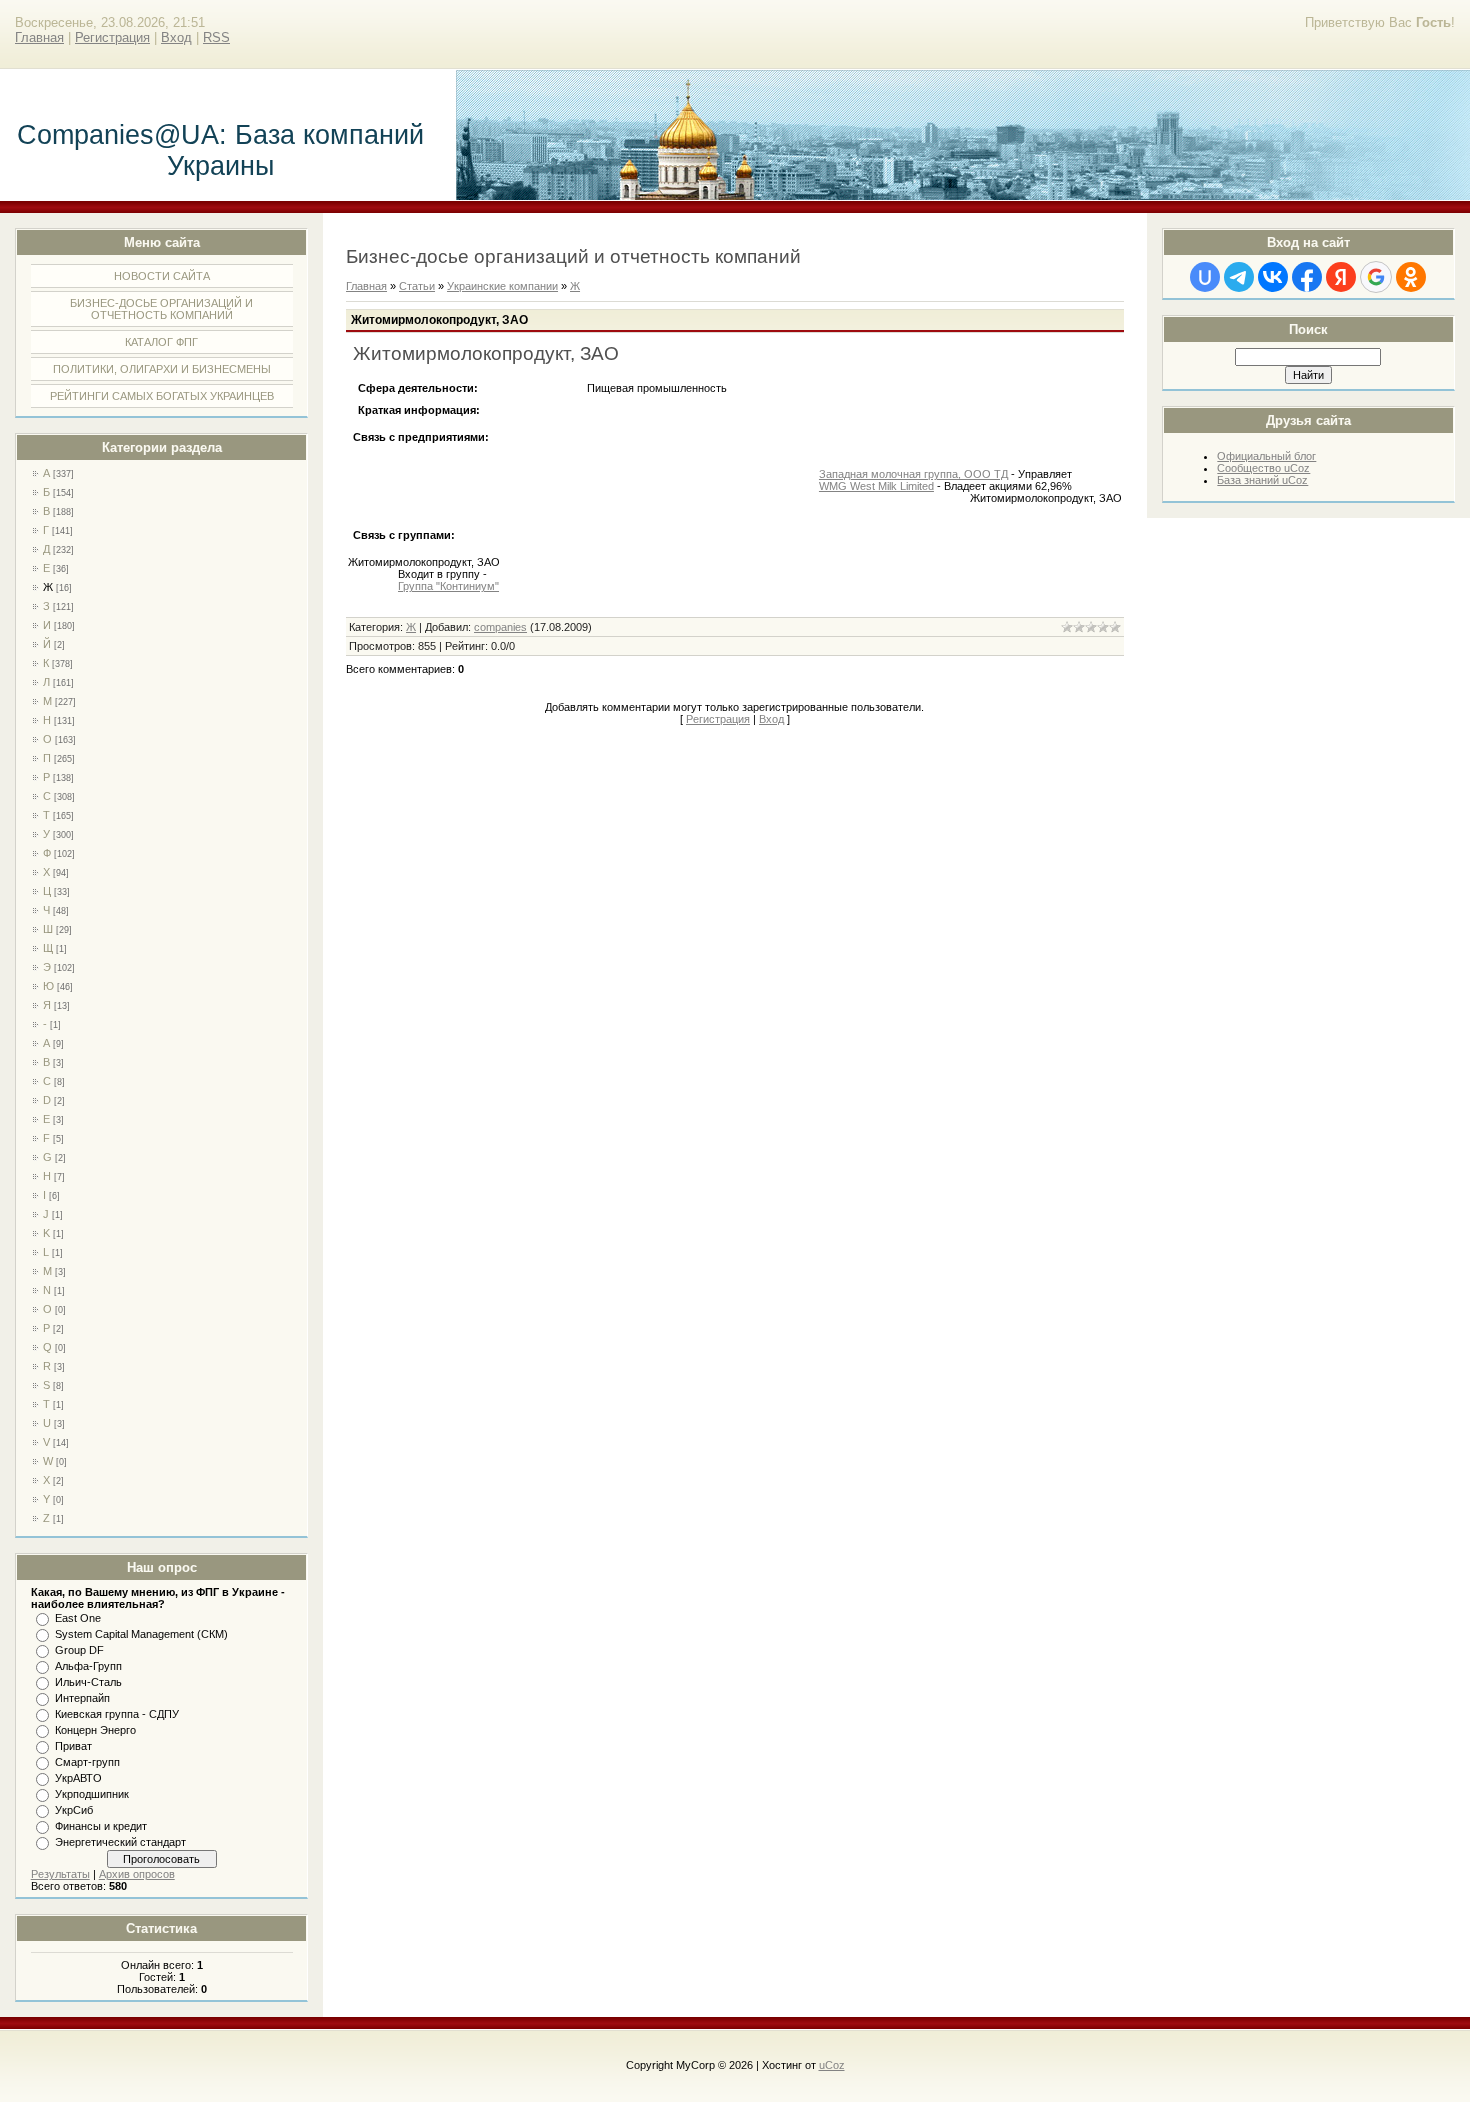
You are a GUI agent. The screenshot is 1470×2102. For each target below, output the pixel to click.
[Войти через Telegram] (1239, 277)
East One (78, 1618)
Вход (176, 37)
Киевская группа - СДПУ (117, 1714)
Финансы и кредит (101, 1826)
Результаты (60, 1874)
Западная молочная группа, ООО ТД (913, 474)
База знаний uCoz (1262, 480)
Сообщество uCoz (1263, 468)
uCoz (832, 2065)
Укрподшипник (92, 1794)
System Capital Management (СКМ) (141, 1634)
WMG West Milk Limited (876, 486)
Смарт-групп (87, 1762)
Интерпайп (82, 1698)
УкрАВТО (78, 1778)
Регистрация (112, 37)
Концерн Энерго (95, 1730)
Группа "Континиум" (448, 586)
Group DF (79, 1650)
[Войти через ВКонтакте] (1273, 277)
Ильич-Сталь (88, 1682)
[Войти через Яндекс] (1341, 277)
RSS (216, 37)
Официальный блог (1266, 456)
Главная (39, 37)
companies (500, 627)
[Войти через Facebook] (1307, 277)
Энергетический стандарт (120, 1842)
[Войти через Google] (1376, 277)
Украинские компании (502, 286)
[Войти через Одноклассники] (1411, 277)
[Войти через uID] (1205, 277)
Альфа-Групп (88, 1666)
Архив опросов (137, 1874)
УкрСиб (74, 1810)
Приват (73, 1746)
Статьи (417, 286)
